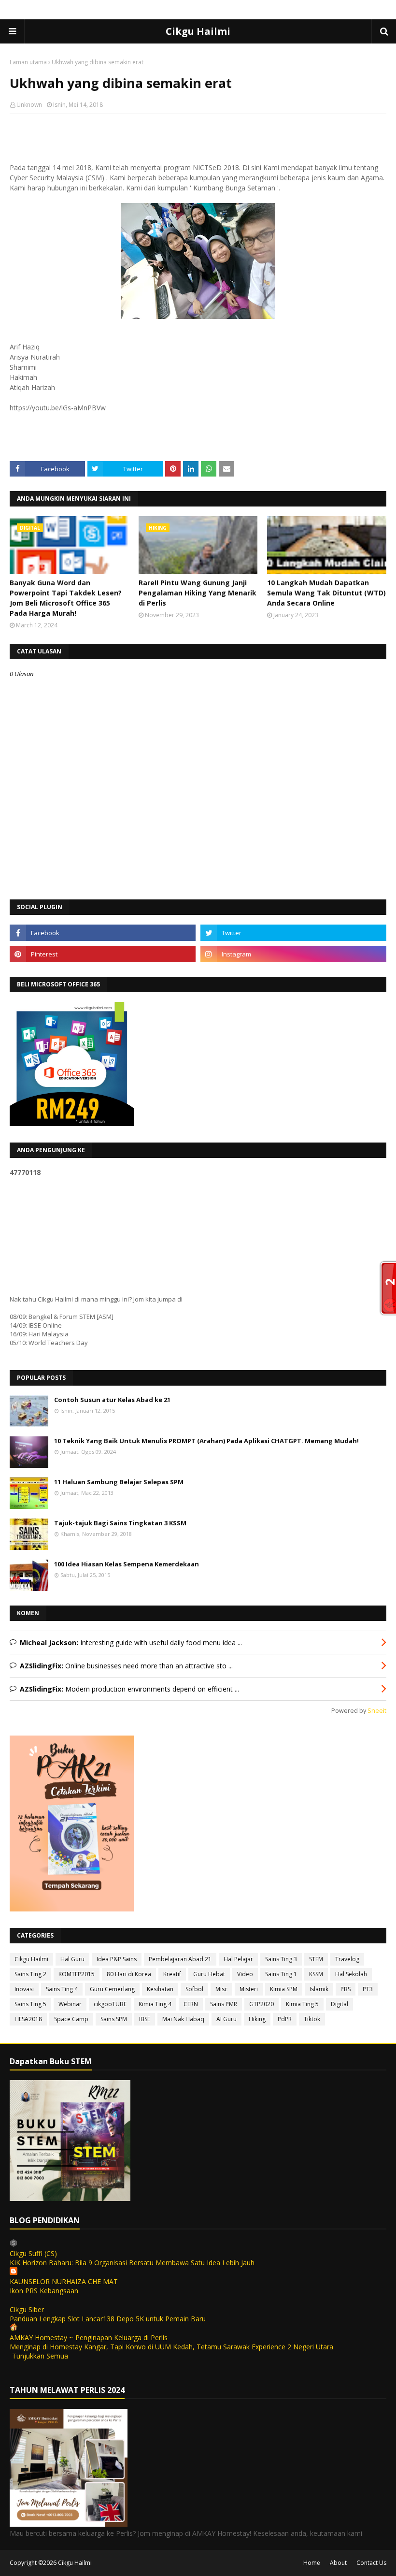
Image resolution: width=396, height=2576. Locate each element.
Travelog (347, 1959)
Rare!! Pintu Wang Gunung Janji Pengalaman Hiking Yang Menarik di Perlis (198, 593)
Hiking (257, 2019)
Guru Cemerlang (112, 1989)
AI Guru (226, 2019)
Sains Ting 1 (281, 1974)
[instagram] (293, 954)
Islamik (319, 1989)
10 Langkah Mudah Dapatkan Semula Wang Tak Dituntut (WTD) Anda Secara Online (326, 593)
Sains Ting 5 (30, 2004)
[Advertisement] (198, 184)
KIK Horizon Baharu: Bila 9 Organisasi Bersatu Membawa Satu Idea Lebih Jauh (132, 2263)
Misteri (249, 1989)
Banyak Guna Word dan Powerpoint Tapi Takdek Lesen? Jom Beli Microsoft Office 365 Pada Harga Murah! (66, 598)
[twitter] (293, 933)
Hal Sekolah (351, 1974)
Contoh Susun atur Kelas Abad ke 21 (112, 1400)
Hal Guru (72, 1959)
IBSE (145, 2019)
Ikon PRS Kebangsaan (44, 2291)
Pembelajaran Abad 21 (180, 1959)
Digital (339, 2004)
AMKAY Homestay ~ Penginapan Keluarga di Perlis (89, 2337)
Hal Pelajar (238, 1959)
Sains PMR (224, 2004)
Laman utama (28, 62)
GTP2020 (262, 2004)
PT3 (368, 1989)
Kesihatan (160, 1989)
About (338, 2563)
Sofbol (194, 1989)
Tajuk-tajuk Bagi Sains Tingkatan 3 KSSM (120, 1523)
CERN (191, 2004)
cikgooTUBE (110, 2004)
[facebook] (103, 933)
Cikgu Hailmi (198, 31)
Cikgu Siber (27, 2309)
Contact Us (371, 2563)
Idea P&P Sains (117, 1959)
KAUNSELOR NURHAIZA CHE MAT (64, 2281)
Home (312, 2563)
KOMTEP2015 (77, 1974)
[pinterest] (103, 954)
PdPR (285, 2019)
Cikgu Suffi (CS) (33, 2253)
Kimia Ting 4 (155, 2004)
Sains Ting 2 (30, 1974)
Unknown (29, 105)
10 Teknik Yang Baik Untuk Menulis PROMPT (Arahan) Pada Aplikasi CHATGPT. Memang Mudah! (206, 1441)
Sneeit (377, 1711)
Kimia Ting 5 (302, 2004)
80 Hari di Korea (129, 1974)
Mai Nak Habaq (183, 2019)
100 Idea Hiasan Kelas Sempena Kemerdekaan (127, 1564)
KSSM (316, 1974)
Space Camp (71, 2019)
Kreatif (172, 1974)
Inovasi (24, 1989)
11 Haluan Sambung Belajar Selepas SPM (119, 1482)
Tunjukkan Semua (40, 2356)
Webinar (70, 2004)
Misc (221, 1989)
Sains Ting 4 (62, 1989)
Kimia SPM (284, 1989)
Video (245, 1974)
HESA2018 (28, 2019)
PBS (346, 1989)
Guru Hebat (209, 1974)
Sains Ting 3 (281, 1959)
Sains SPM (114, 2019)
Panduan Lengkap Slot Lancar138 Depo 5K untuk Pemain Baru (108, 2319)
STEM (316, 1959)
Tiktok (312, 2019)
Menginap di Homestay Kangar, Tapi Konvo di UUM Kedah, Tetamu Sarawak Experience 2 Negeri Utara (171, 2347)
